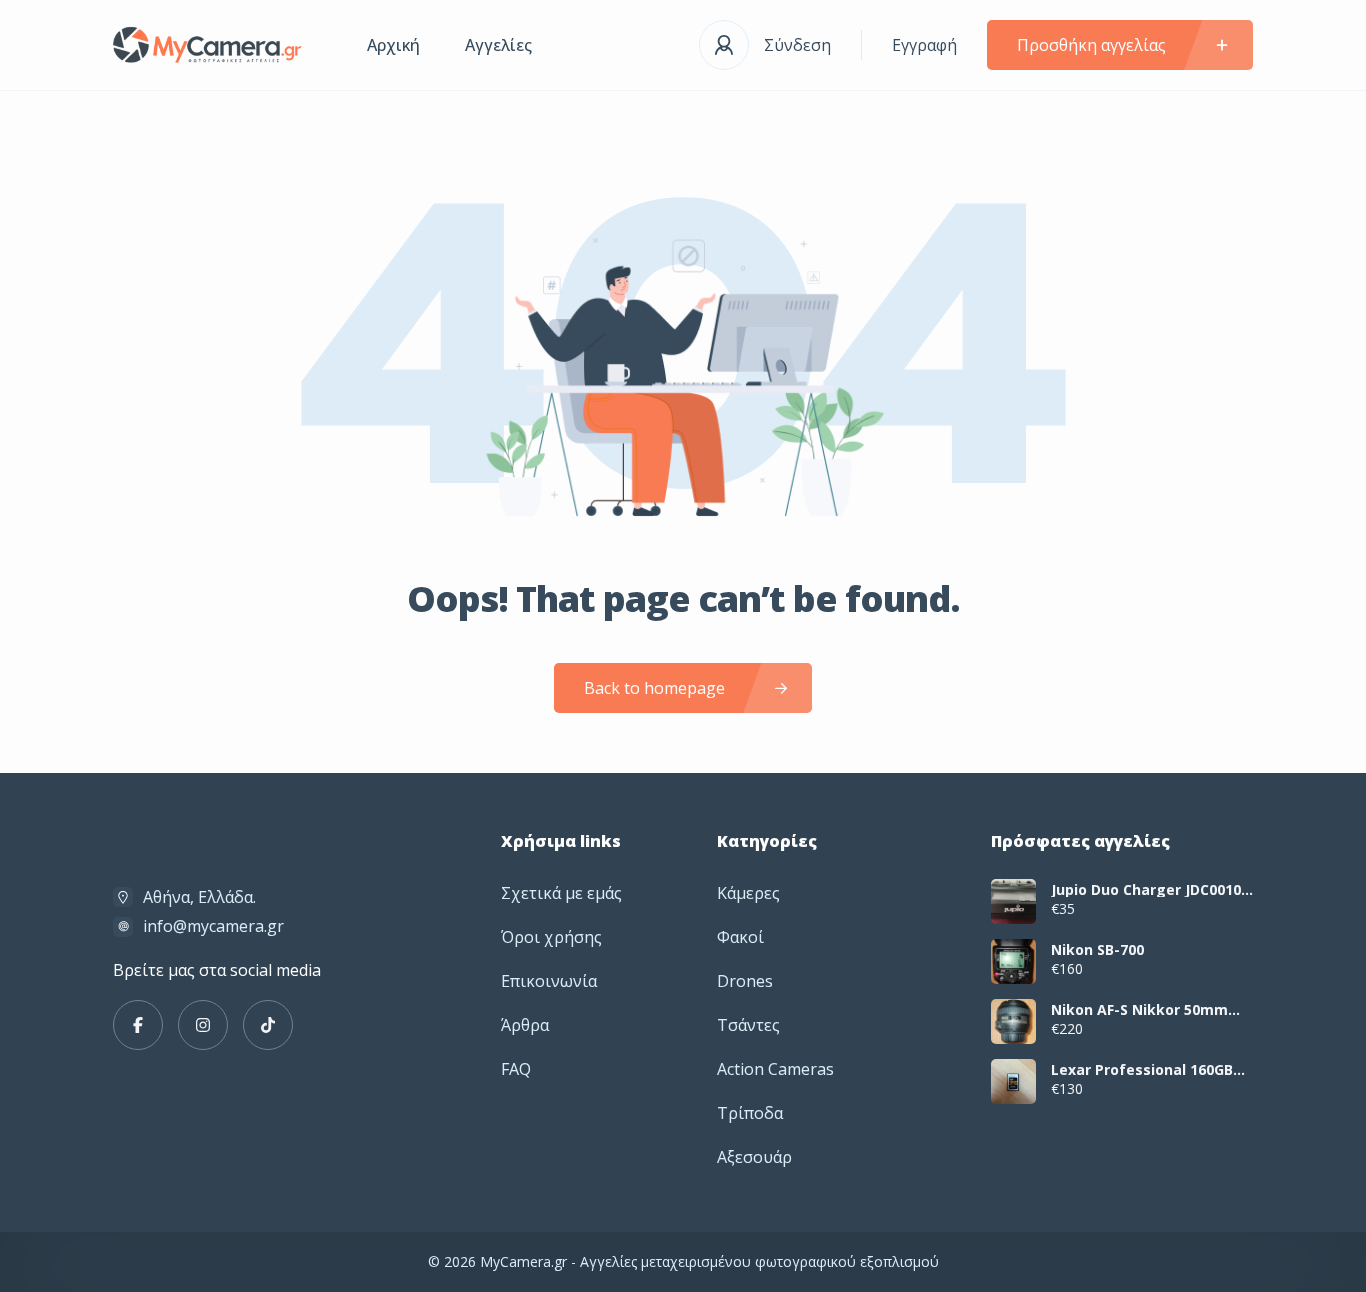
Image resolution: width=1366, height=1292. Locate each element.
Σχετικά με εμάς (561, 893)
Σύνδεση (797, 45)
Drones (745, 981)
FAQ (516, 1069)
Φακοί (740, 937)
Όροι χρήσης (551, 937)
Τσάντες (748, 1025)
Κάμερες (748, 893)
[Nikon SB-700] (1013, 961)
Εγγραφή (924, 45)
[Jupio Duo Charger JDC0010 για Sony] (1013, 901)
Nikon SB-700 (1097, 950)
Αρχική (393, 45)
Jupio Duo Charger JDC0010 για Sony (1146, 890)
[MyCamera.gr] (210, 45)
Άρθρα (525, 1025)
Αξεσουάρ (754, 1157)
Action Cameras (775, 1069)
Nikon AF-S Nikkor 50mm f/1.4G (1139, 1010)
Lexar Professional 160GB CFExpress (1142, 1070)
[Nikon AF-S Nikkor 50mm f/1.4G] (1013, 1021)
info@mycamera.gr (213, 926)
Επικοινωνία (549, 981)
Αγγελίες (498, 45)
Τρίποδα (750, 1113)
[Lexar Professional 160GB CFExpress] (1013, 1081)
